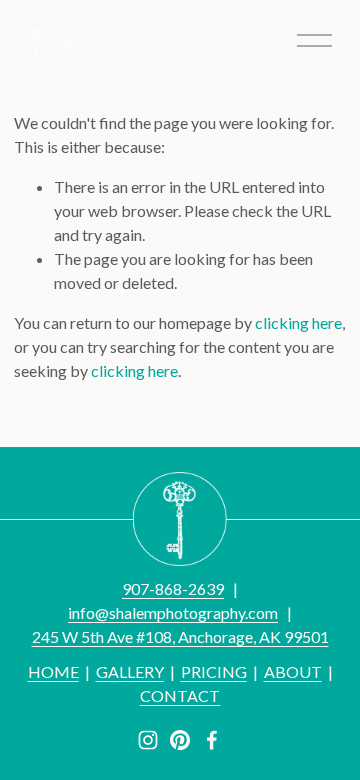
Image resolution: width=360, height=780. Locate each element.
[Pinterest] (180, 740)
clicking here (298, 322)
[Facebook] (212, 740)
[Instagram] (148, 740)
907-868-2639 (173, 588)
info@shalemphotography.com (173, 612)
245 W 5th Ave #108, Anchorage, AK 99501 (180, 636)
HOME (53, 671)
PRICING (214, 671)
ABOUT (293, 671)
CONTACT (180, 695)
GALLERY (130, 671)
